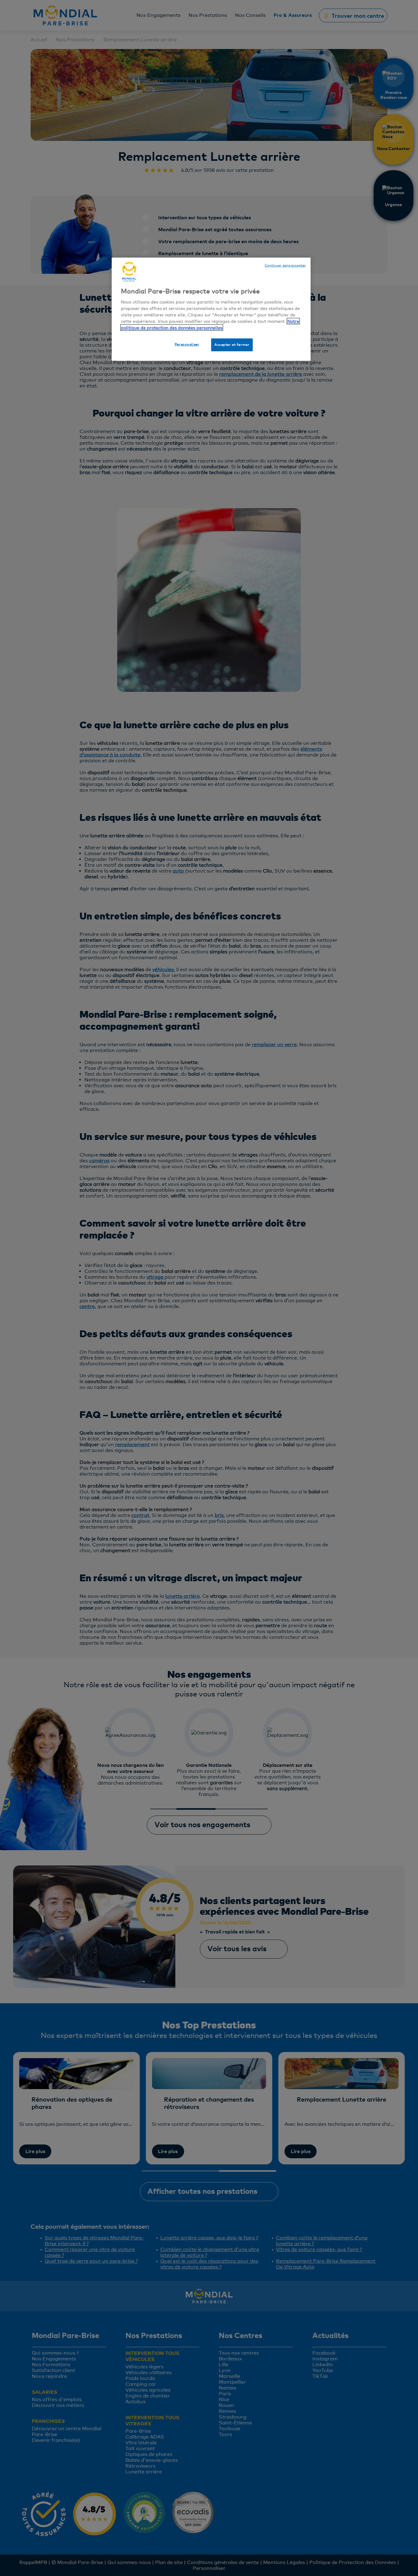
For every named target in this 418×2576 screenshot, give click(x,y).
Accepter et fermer (232, 345)
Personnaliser (187, 344)
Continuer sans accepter (285, 265)
